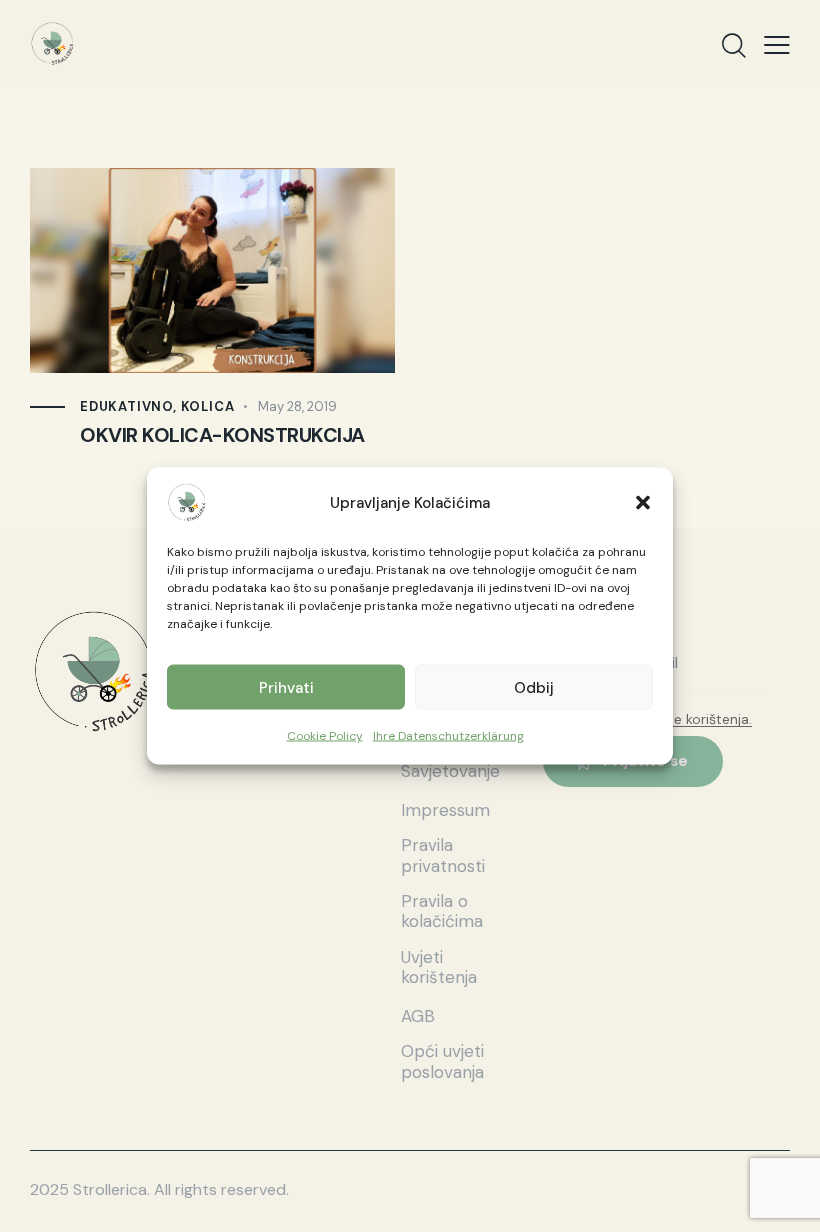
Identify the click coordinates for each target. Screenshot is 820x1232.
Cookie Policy (325, 736)
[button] (643, 503)
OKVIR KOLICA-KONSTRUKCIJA (222, 436)
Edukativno (126, 406)
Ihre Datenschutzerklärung (448, 736)
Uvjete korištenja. (696, 719)
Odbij (534, 687)
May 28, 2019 (297, 406)
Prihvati (286, 687)
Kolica (208, 406)
